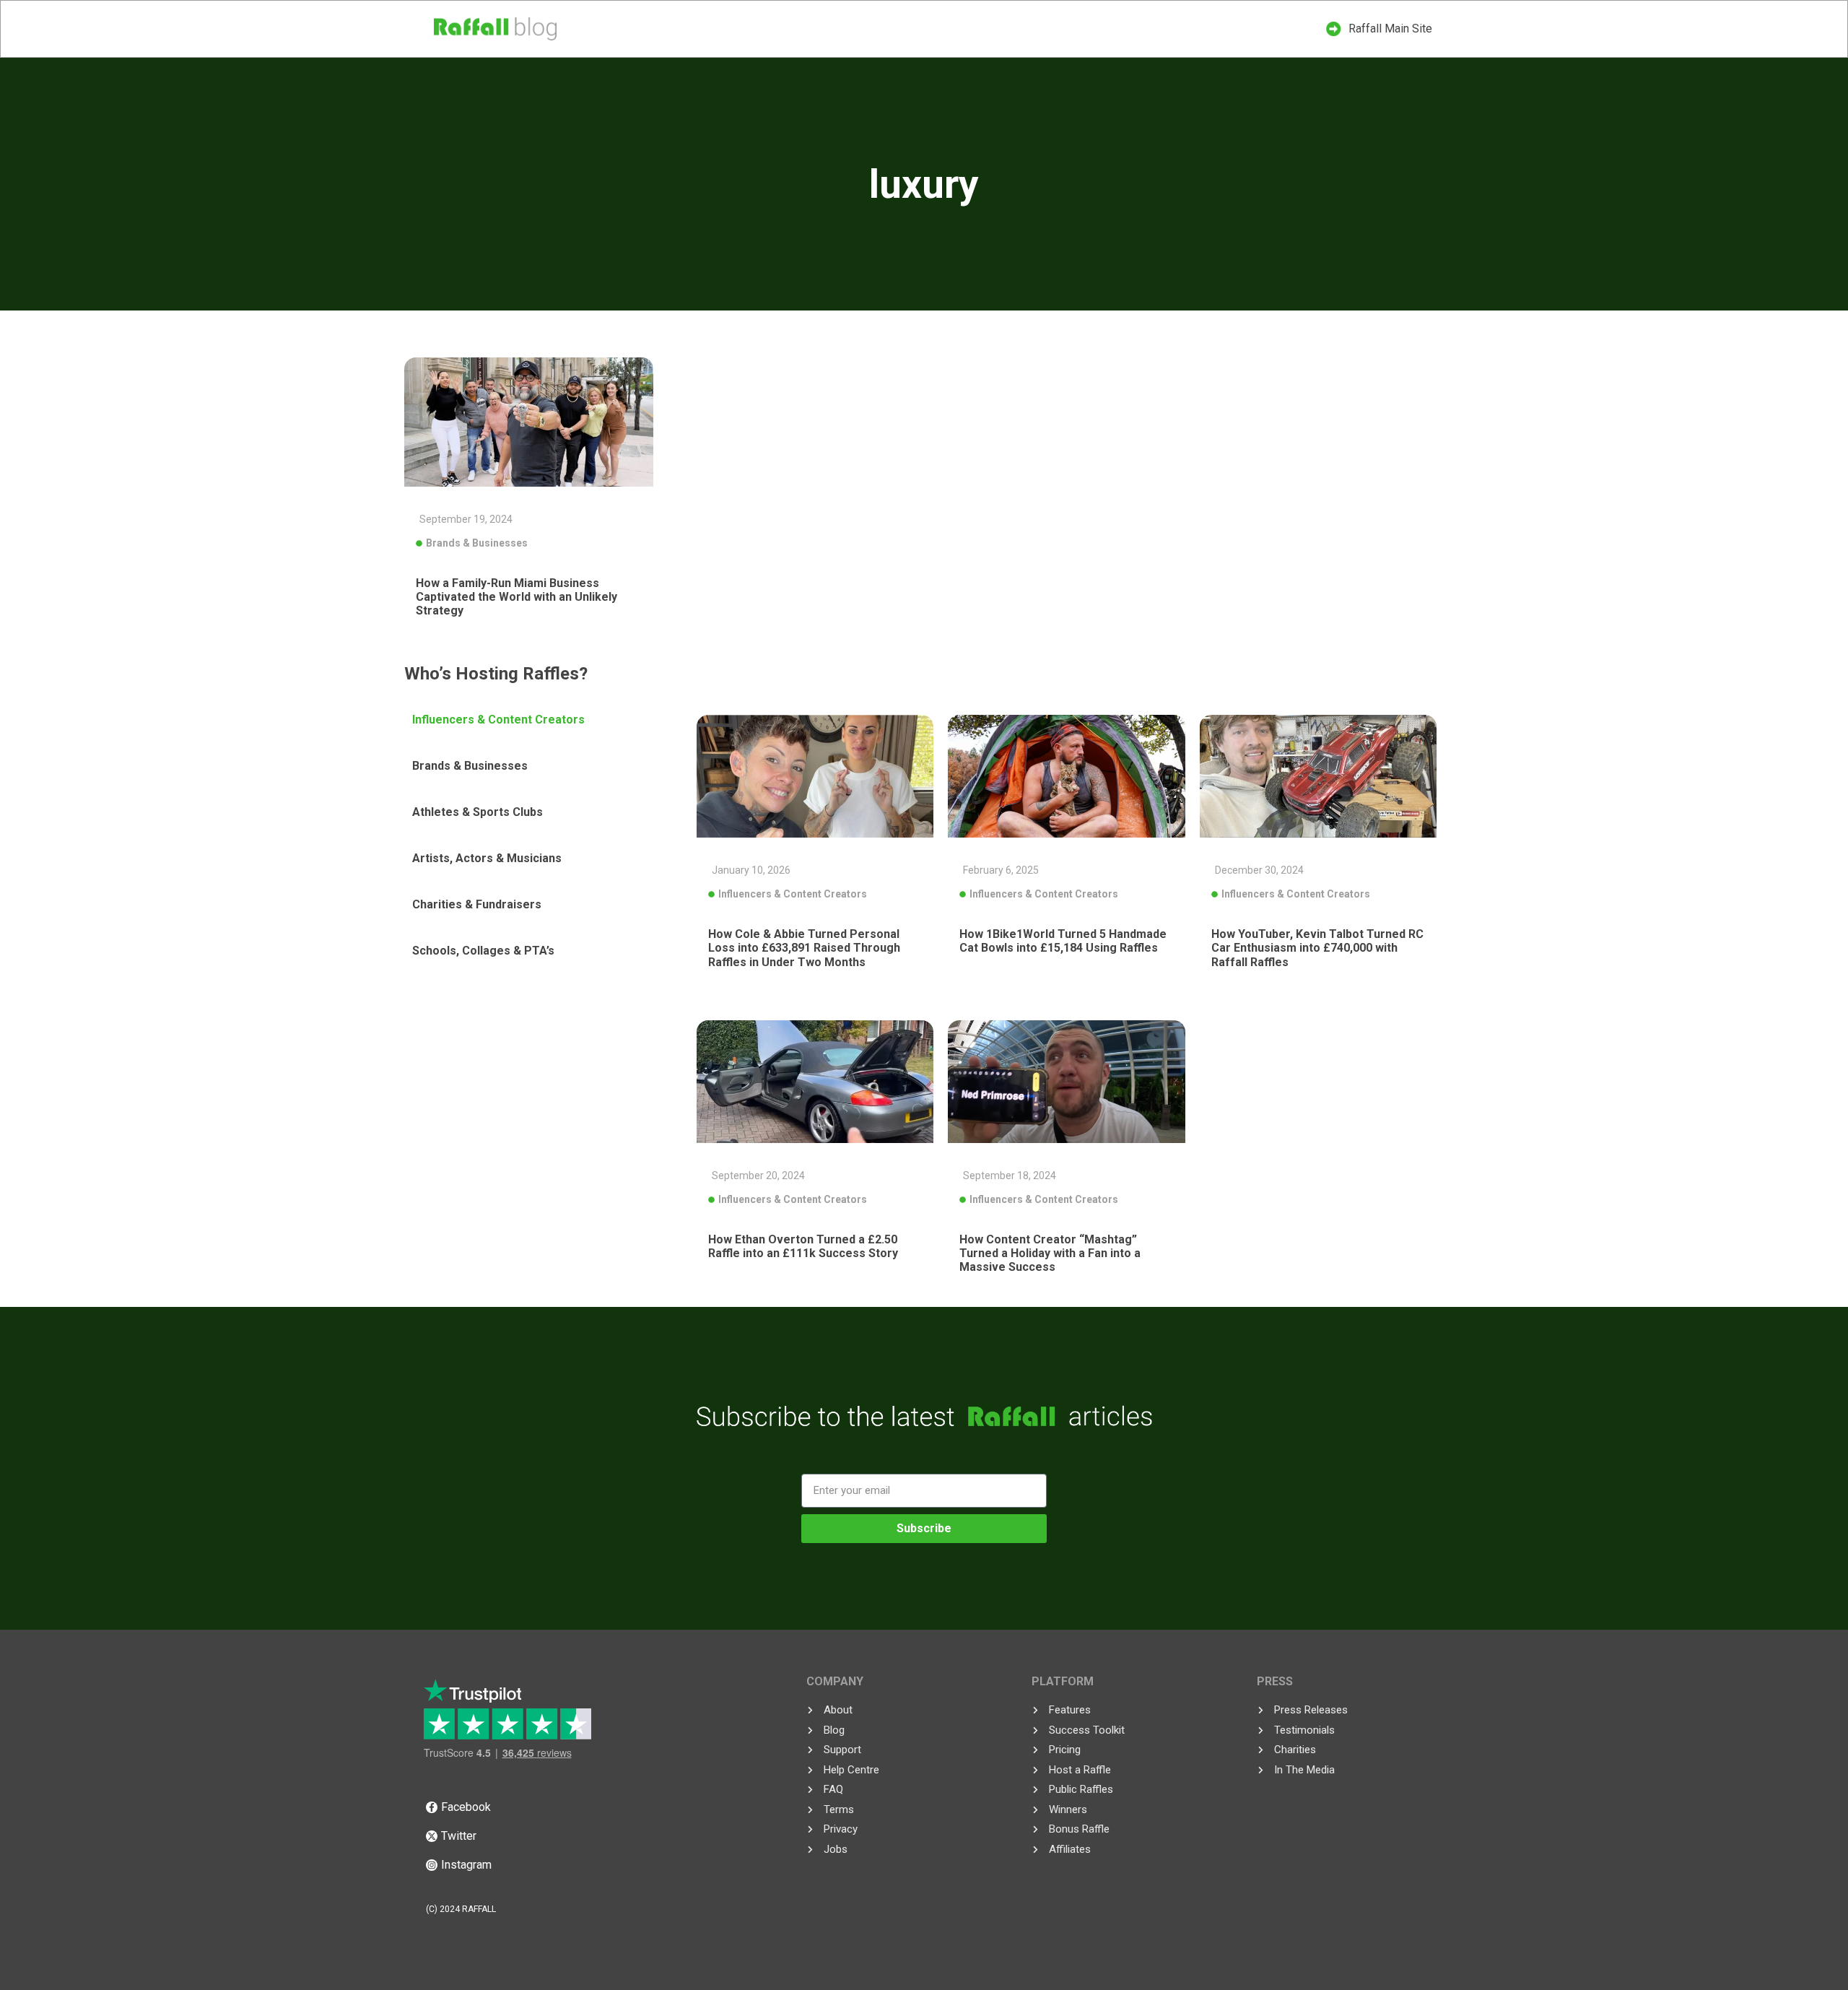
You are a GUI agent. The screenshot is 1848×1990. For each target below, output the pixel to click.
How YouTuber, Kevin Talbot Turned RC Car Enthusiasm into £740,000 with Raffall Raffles (1317, 948)
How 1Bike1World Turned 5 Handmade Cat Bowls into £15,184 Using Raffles (1063, 941)
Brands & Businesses (477, 543)
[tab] (545, 720)
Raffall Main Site (1390, 29)
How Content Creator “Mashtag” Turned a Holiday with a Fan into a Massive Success (1050, 1253)
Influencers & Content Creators (793, 894)
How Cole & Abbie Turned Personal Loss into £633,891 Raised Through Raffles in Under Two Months (804, 948)
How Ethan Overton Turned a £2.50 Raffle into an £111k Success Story (803, 1246)
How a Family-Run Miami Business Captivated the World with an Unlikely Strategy (517, 597)
